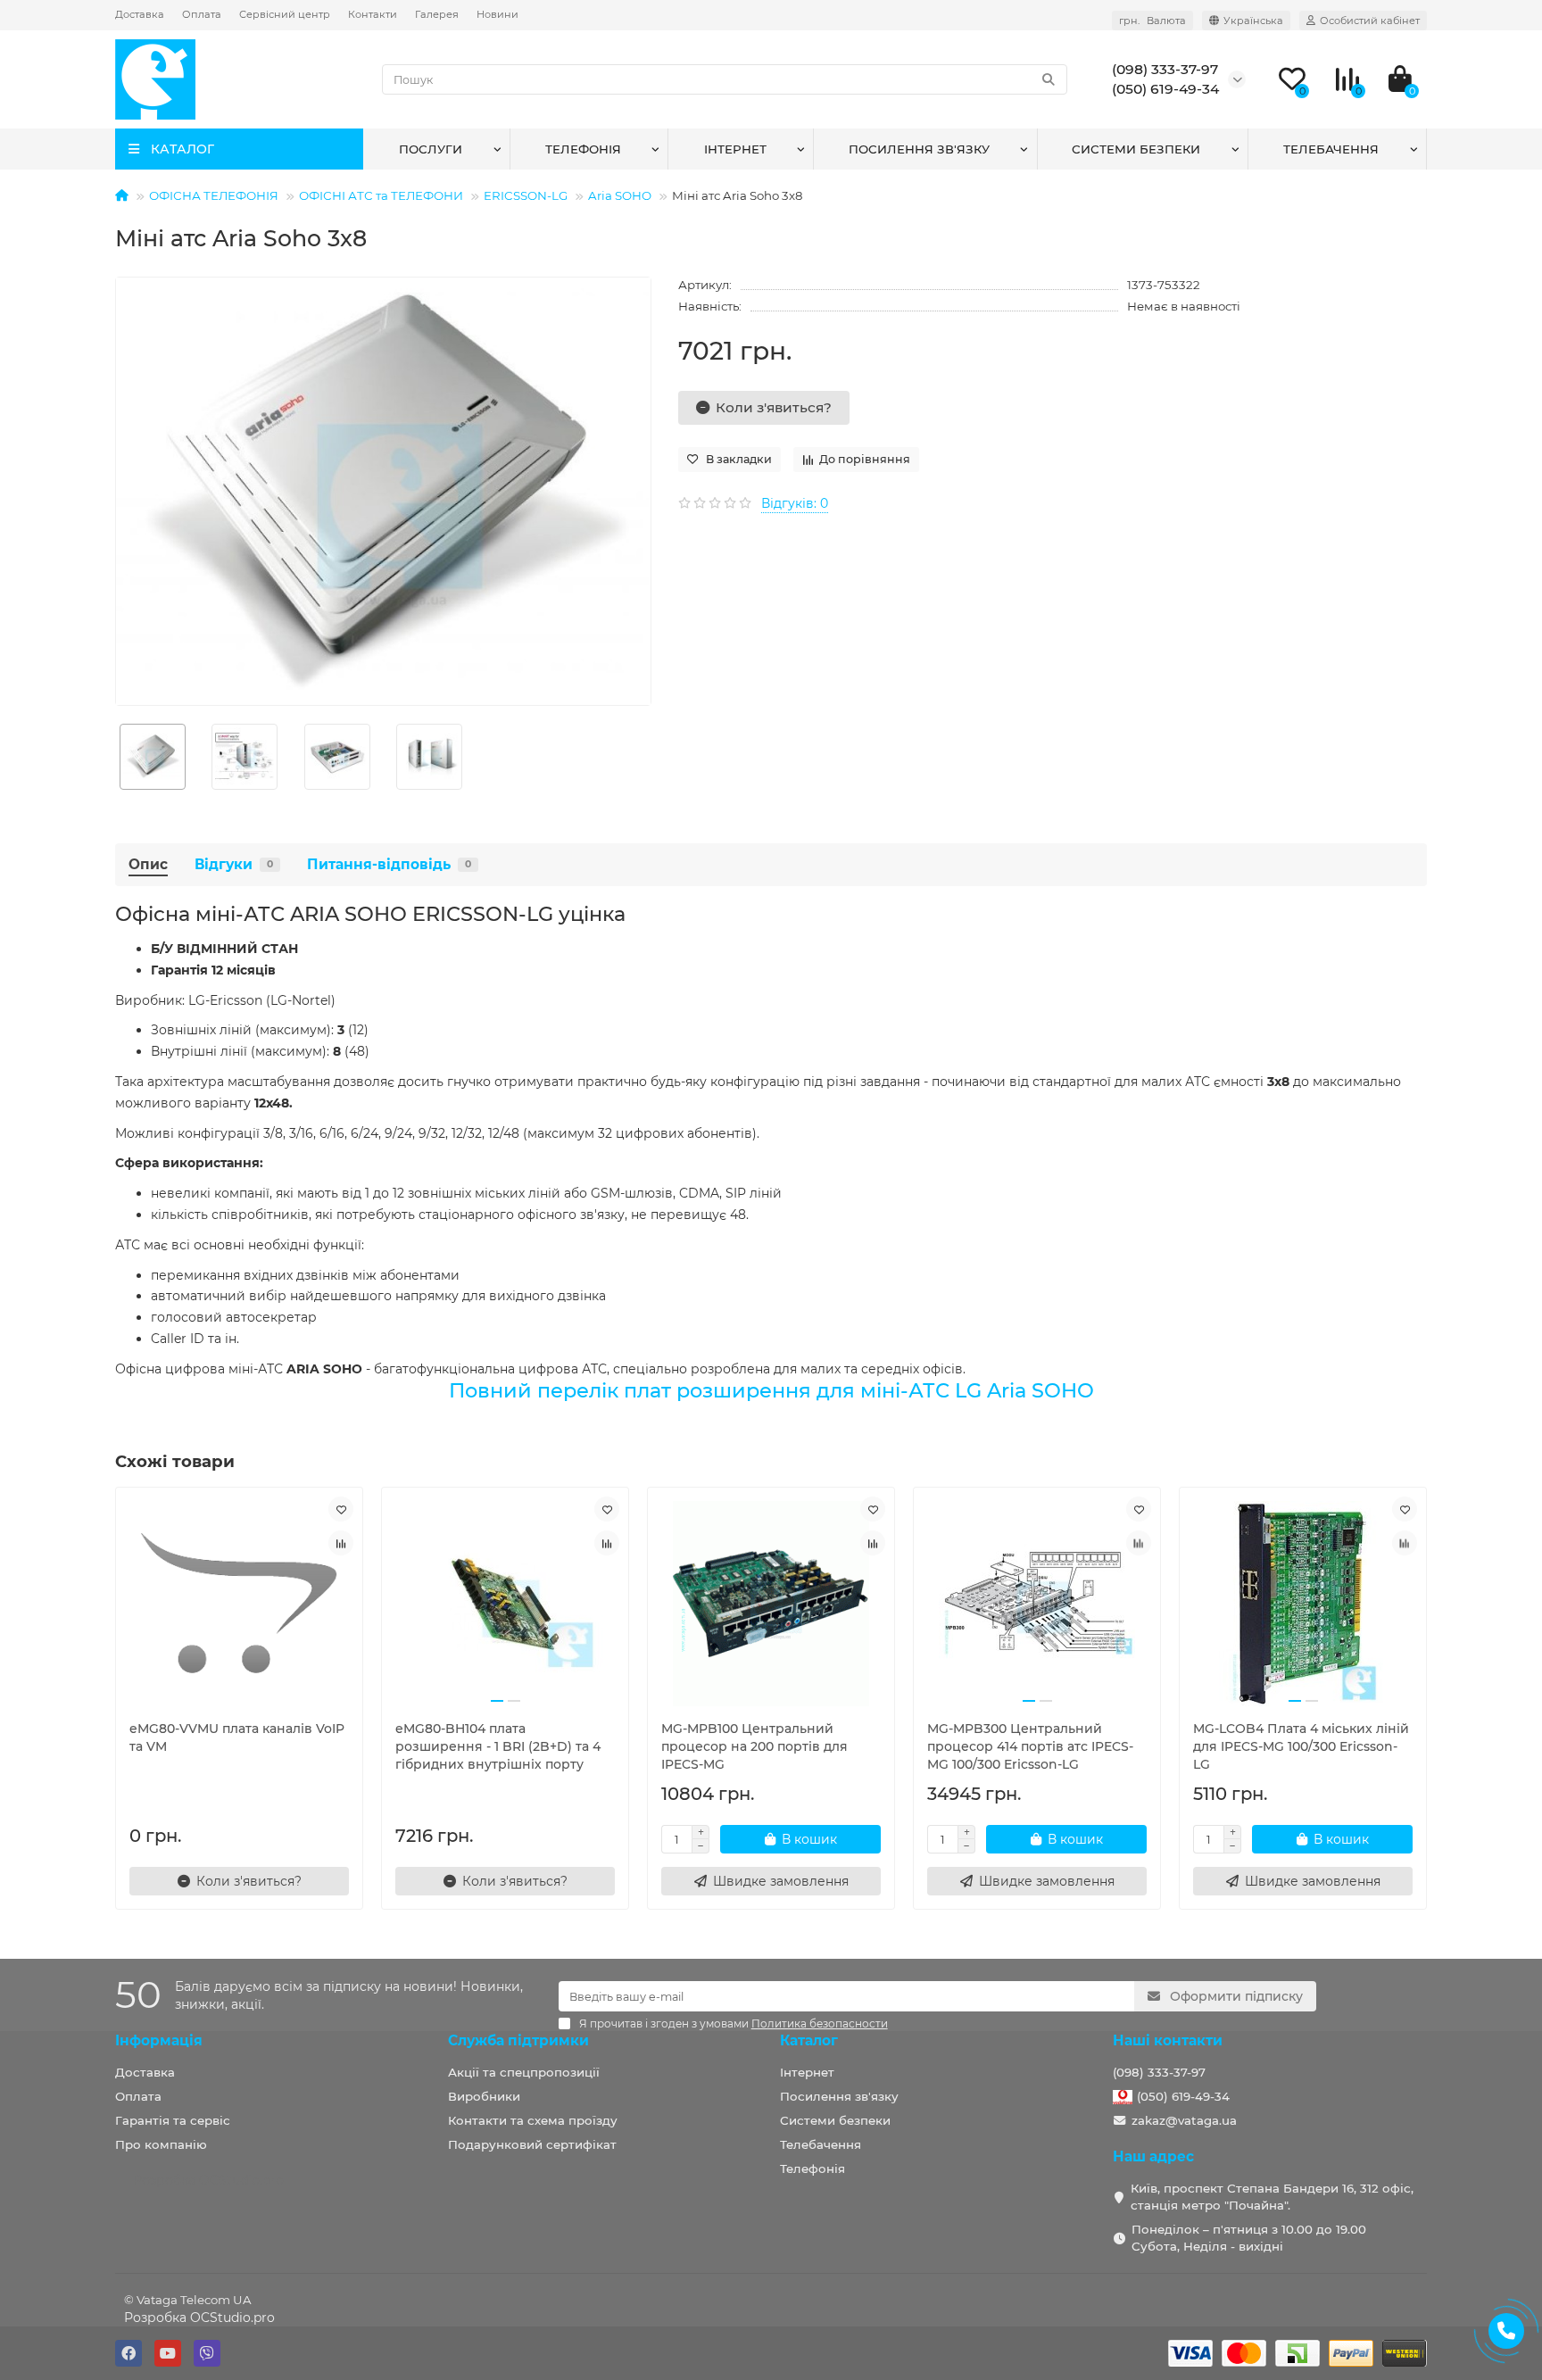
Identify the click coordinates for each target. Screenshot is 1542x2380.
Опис (148, 864)
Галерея (437, 14)
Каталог (809, 2040)
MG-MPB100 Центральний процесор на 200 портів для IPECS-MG (754, 1746)
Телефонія (583, 149)
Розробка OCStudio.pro (199, 2318)
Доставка (140, 14)
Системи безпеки (1136, 149)
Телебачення (1331, 149)
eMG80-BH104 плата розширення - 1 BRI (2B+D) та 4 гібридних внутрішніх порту (498, 1746)
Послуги (431, 149)
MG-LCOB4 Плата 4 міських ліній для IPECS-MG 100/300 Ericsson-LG (1301, 1746)
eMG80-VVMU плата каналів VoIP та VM (237, 1737)
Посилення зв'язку (919, 149)
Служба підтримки (518, 2040)
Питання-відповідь (389, 864)
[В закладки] (341, 1509)
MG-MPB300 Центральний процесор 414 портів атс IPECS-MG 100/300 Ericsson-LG (1030, 1746)
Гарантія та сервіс (173, 2120)
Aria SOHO (620, 195)
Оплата (202, 14)
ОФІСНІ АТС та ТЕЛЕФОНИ (381, 195)
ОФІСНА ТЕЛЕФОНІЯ (214, 195)
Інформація (159, 2040)
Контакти (373, 14)
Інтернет (735, 149)
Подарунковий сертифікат (532, 2144)
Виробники (484, 2096)
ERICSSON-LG (526, 195)
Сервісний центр (285, 14)
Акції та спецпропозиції (524, 2072)
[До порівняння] (341, 1543)
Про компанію (161, 2144)
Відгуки (234, 864)
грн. (1152, 21)
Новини (497, 14)
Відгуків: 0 (795, 503)
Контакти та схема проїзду (533, 2120)
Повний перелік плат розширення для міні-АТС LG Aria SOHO (771, 1390)
